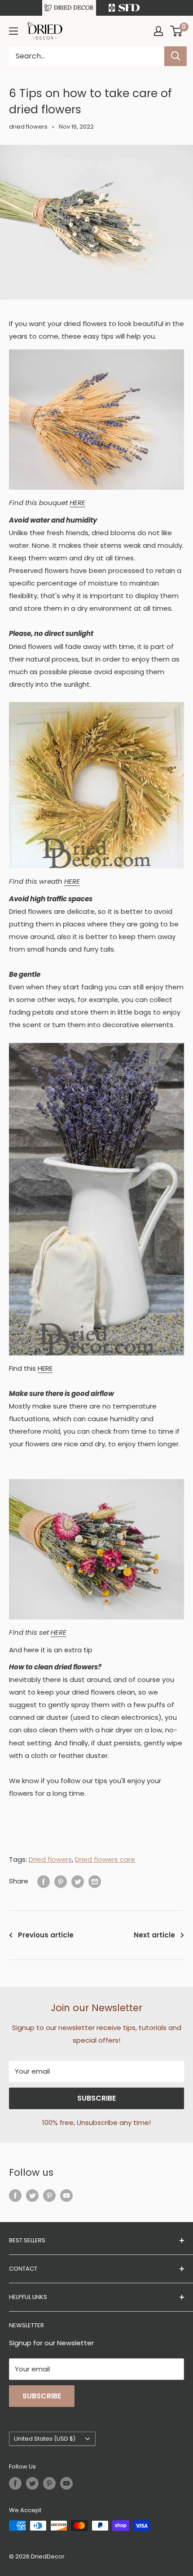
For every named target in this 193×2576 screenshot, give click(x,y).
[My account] (158, 31)
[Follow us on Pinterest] (49, 2195)
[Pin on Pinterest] (61, 1881)
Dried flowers (50, 1859)
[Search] (175, 56)
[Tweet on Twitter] (78, 1881)
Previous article (46, 1935)
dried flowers (28, 127)
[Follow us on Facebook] (15, 2195)
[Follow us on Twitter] (32, 2195)
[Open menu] (13, 31)
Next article (154, 1935)
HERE (77, 503)
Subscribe (96, 2098)
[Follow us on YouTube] (66, 2195)
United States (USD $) (45, 2439)
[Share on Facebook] (44, 1881)
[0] (177, 31)
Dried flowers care (105, 1859)
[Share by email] (95, 1881)
